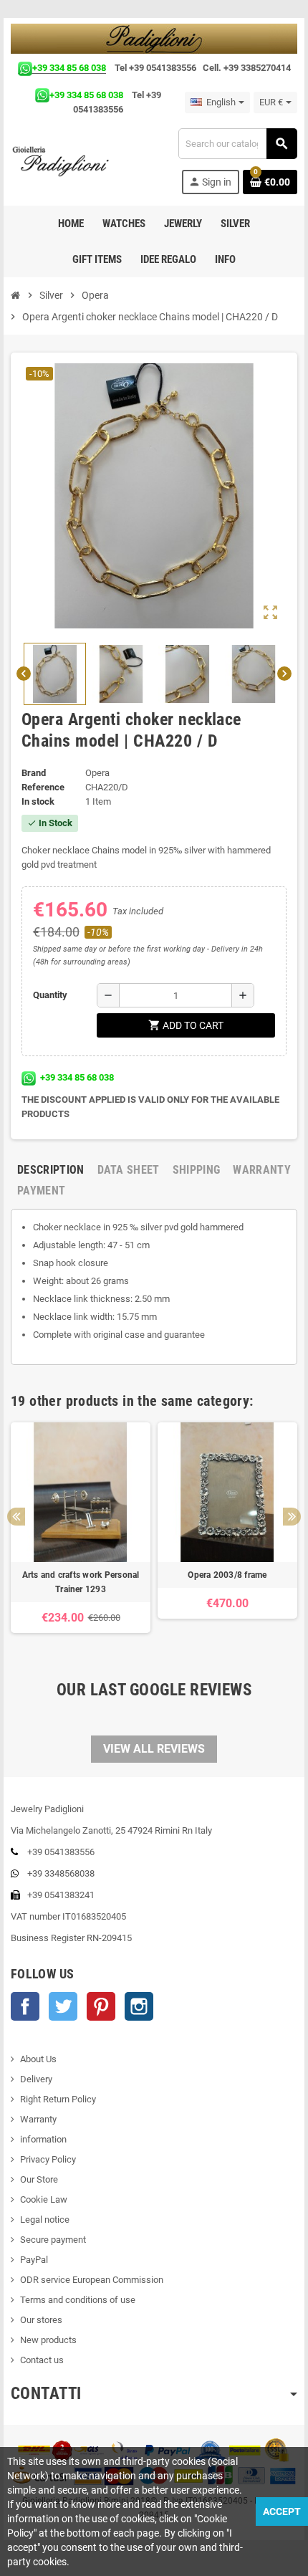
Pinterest (101, 2006)
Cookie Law (44, 2199)
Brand (34, 773)
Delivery (36, 2079)
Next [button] (292, 1517)
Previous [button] (16, 1517)
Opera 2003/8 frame (227, 1575)
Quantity (50, 995)
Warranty (38, 2119)
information (43, 2139)
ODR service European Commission (92, 2280)
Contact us (42, 2360)
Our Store (39, 2179)
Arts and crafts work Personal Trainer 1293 (81, 1582)
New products (48, 2340)
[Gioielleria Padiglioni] (68, 161)
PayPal (34, 2260)
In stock (38, 801)
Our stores (41, 2320)
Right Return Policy (58, 2099)
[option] (81, 1535)
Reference (43, 787)
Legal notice (45, 2220)
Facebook (25, 2006)
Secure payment (53, 2240)
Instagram (139, 2006)
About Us (38, 2059)
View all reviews (154, 1749)
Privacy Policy (48, 2159)
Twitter (63, 2006)
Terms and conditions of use (78, 2300)
